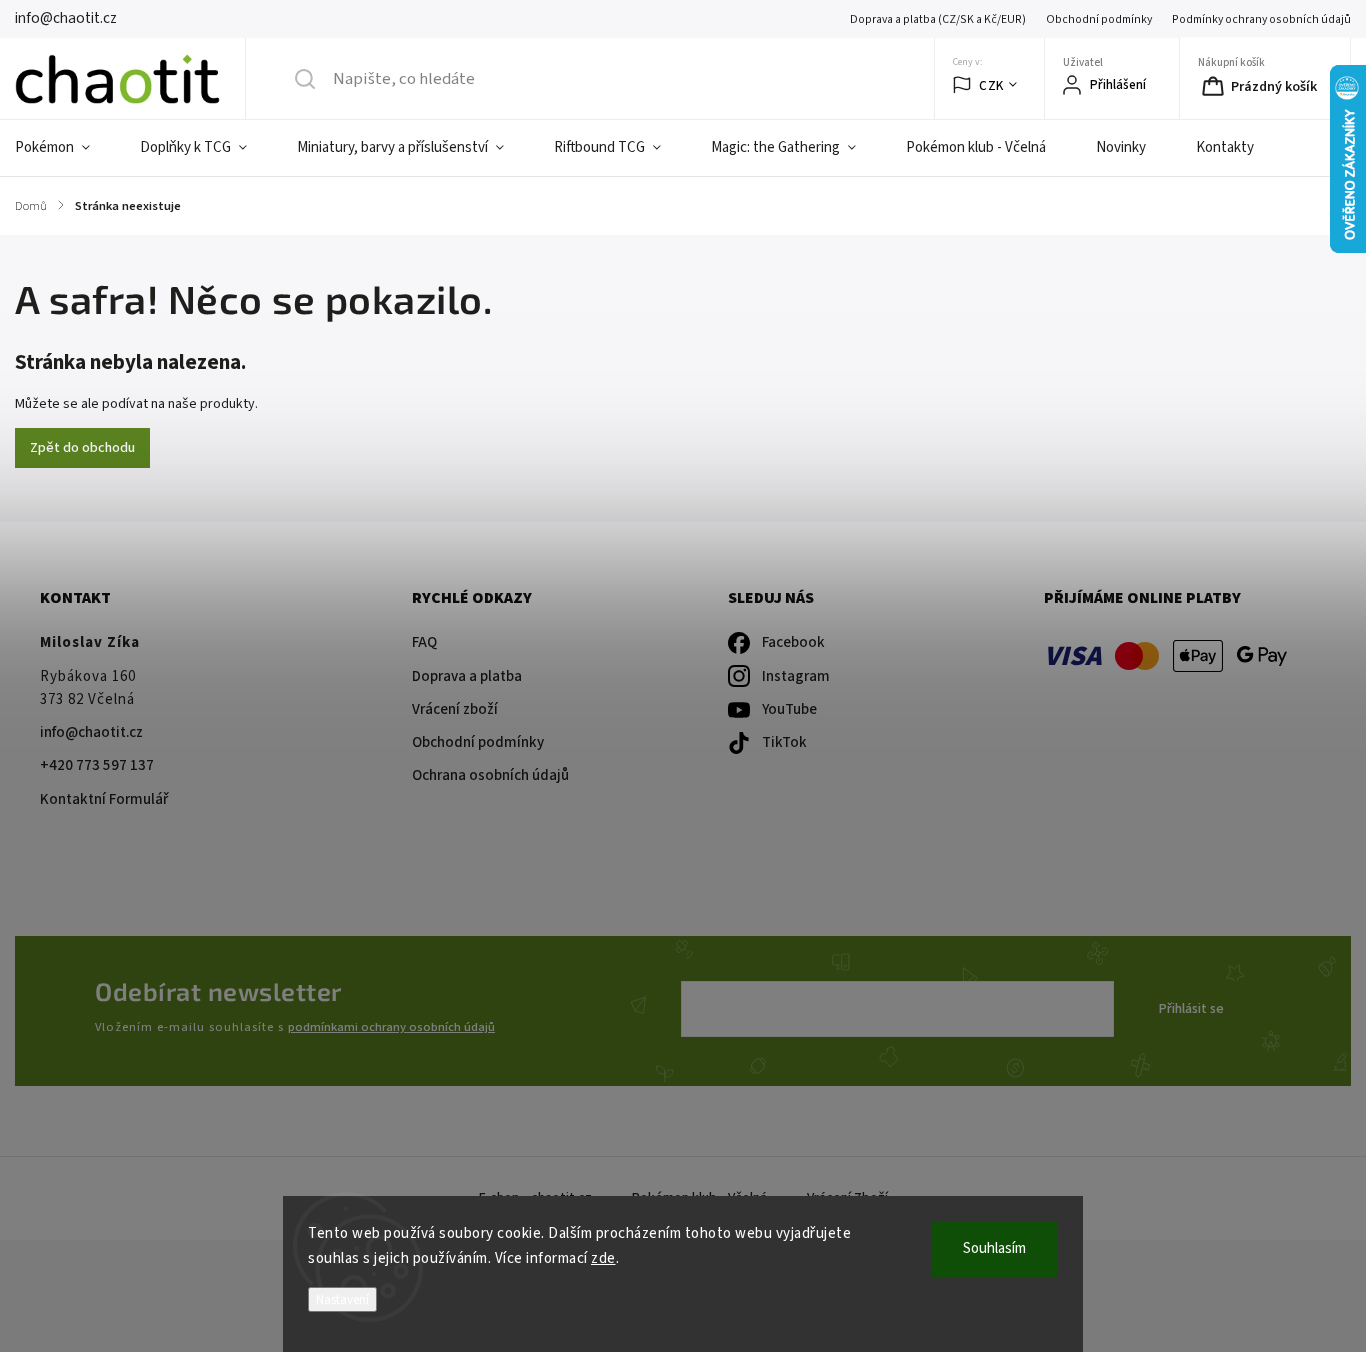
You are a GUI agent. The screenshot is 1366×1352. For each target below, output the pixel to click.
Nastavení (342, 1299)
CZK (991, 85)
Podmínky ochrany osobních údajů (1261, 19)
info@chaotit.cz (91, 732)
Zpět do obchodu (82, 448)
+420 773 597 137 (97, 765)
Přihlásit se (1191, 1009)
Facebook (793, 642)
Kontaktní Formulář (104, 799)
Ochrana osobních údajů (490, 775)
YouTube (789, 709)
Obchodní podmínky (1099, 19)
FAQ (424, 642)
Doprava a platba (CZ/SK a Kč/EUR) (938, 19)
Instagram (796, 676)
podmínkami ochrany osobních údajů (391, 1027)
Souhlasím (994, 1248)
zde (603, 1258)
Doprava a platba (467, 676)
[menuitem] (65, 148)
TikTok (784, 742)
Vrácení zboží (455, 709)
